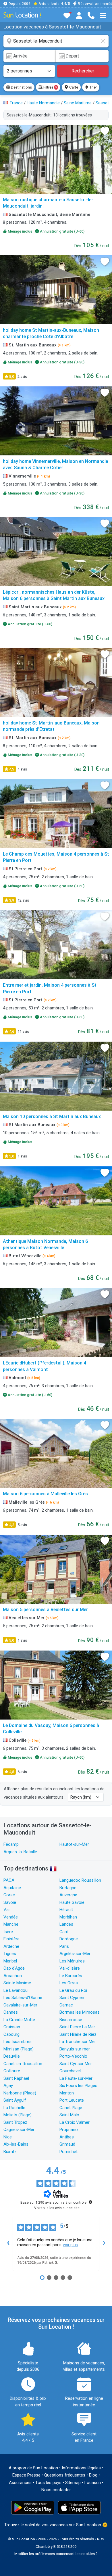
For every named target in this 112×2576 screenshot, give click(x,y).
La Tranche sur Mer (78, 2042)
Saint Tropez (15, 2122)
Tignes (10, 1954)
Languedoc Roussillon (80, 1880)
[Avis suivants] (104, 2243)
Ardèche (11, 1946)
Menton (67, 2093)
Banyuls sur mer (75, 2049)
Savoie (10, 1902)
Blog (93, 2475)
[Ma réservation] (79, 16)
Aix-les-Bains (16, 2144)
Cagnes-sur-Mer (19, 2130)
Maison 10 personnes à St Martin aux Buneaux (52, 1117)
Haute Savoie (72, 1902)
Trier (93, 87)
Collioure (12, 2071)
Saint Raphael (16, 2078)
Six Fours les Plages (78, 2086)
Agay (8, 2086)
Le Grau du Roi (73, 1990)
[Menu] (103, 16)
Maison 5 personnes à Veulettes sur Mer (45, 1610)
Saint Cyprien (72, 1998)
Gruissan (12, 2027)
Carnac (66, 2005)
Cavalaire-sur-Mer (20, 2005)
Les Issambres (18, 2042)
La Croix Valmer (75, 2122)
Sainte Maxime (17, 1983)
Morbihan (68, 1917)
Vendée (11, 1917)
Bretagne (68, 1888)
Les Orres (69, 1983)
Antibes (67, 2137)
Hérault (66, 1910)
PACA (9, 1880)
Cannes (11, 2012)
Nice (8, 2137)
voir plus (70, 2245)
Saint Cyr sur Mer (76, 2064)
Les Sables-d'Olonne (23, 1998)
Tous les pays (48, 2483)
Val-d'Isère (70, 1968)
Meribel (10, 1961)
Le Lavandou (16, 1990)
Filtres (50, 87)
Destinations (21, 87)
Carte (73, 87)
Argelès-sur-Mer (75, 1954)
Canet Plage (71, 2108)
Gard (64, 1932)
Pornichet (68, 2152)
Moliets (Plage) (18, 2115)
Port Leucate (72, 2100)
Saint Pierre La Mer (77, 2027)
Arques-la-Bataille (20, 1852)
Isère (8, 1932)
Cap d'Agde (14, 1968)
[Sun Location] (22, 15)
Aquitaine (12, 1888)
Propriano (69, 2130)
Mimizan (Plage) (19, 2049)
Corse (9, 1895)
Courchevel (70, 2071)
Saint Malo (69, 2115)
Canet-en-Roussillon (23, 2064)
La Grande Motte (19, 2020)
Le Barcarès (71, 1976)
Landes (66, 1924)
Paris (64, 1946)
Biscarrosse (71, 2020)
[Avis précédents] (8, 2243)
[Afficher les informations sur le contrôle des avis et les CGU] (90, 2202)
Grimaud (67, 2144)
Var (7, 1910)
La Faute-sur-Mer (76, 2078)
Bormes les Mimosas (80, 2012)
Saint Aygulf (15, 2100)
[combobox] (56, 41)
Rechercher (83, 71)
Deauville (12, 2056)
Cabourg (11, 2034)
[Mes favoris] (67, 16)
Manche (11, 1924)
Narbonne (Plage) (20, 2093)
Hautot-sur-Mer (74, 1844)
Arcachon (13, 1976)
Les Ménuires (72, 1961)
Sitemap (73, 2483)
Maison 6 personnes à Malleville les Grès (45, 1494)
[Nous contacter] (91, 16)
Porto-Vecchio (73, 2056)
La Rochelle (14, 2108)
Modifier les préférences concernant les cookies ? (56, 2554)
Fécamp (11, 1844)
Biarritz (10, 2152)
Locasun (93, 2483)
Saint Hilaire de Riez (78, 2034)
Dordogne (69, 1939)
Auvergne (68, 1895)
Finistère (11, 1939)
